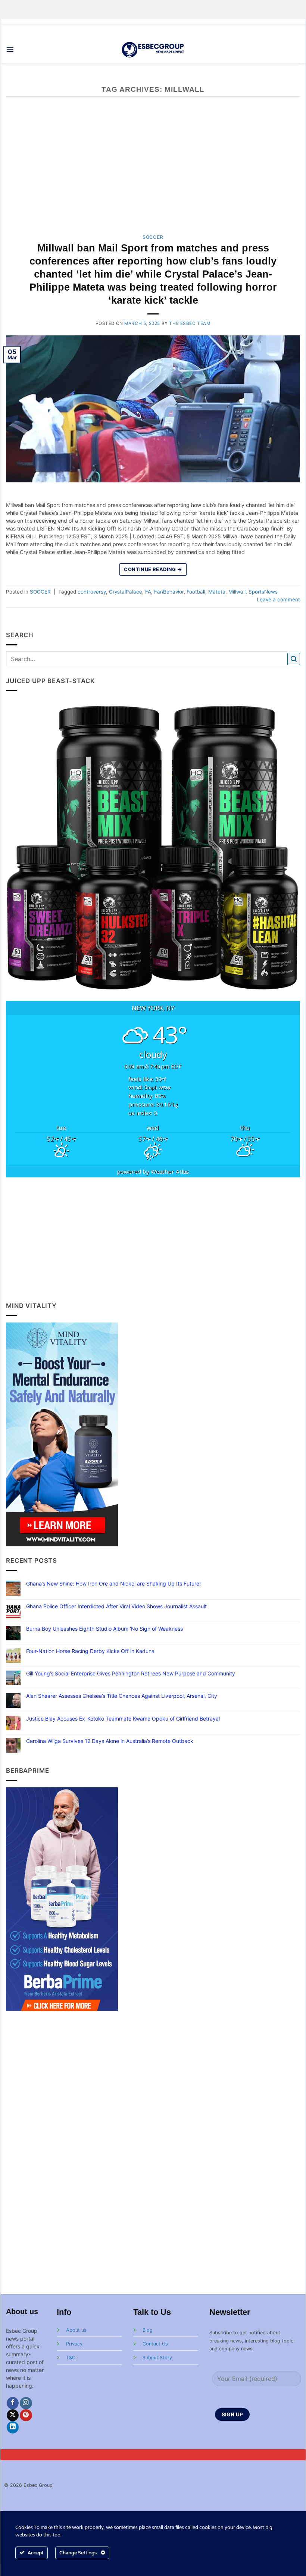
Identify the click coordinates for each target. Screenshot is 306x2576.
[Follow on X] (13, 2415)
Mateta (217, 592)
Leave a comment (278, 600)
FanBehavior (169, 592)
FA (148, 592)
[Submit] (294, 659)
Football (196, 592)
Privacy (74, 2344)
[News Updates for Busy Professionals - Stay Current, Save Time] (153, 49)
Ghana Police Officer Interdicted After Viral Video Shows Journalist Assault (116, 1606)
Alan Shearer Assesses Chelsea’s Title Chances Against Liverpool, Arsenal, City (122, 1696)
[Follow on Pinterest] (26, 2415)
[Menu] (10, 50)
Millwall (237, 592)
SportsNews (263, 592)
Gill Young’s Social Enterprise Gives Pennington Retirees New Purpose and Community (131, 1674)
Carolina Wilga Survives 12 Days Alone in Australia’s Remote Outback (110, 1741)
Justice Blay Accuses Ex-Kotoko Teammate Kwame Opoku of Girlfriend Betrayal (123, 1719)
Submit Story (157, 2358)
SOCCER (153, 237)
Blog (148, 2330)
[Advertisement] (153, 1239)
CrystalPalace (126, 592)
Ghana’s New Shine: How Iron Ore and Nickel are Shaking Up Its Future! (113, 1584)
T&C (71, 2358)
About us (76, 2330)
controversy (92, 592)
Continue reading (153, 569)
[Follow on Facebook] (13, 2403)
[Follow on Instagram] (26, 2403)
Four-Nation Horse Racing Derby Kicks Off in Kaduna (90, 1651)
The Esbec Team (190, 323)
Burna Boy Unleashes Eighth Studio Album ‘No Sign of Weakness (104, 1629)
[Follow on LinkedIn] (13, 2427)
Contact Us (155, 2344)
